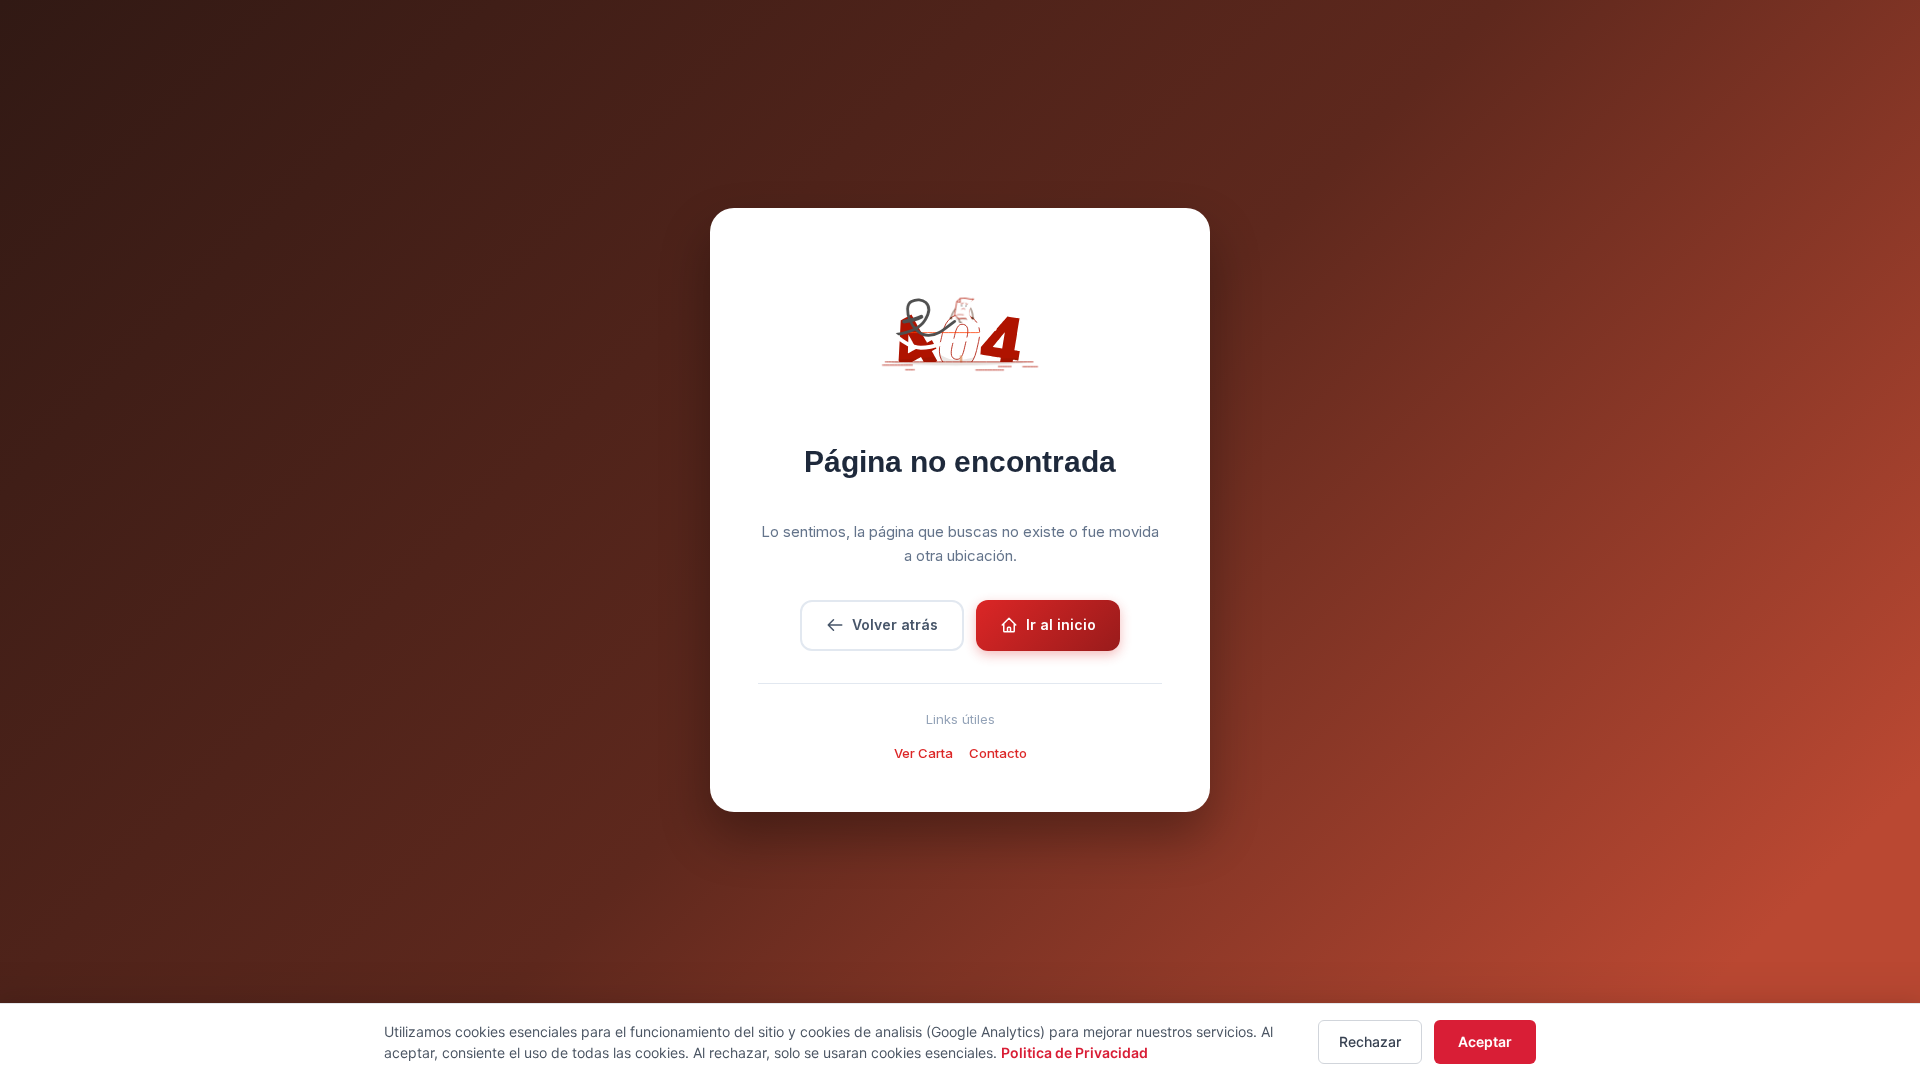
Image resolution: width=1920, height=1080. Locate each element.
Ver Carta (923, 753)
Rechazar (1370, 1041)
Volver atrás (895, 624)
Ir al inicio (1061, 624)
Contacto (998, 753)
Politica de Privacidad (1074, 1052)
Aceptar (1485, 1041)
